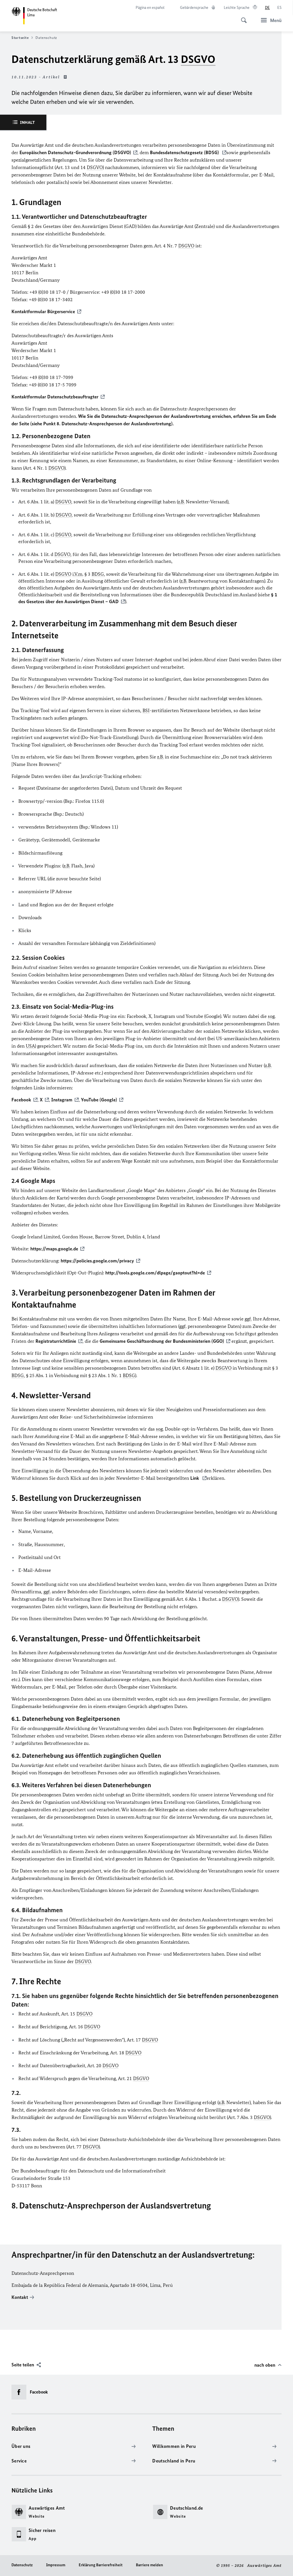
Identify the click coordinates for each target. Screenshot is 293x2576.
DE (267, 8)
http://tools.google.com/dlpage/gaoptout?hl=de (155, 1273)
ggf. (248, 1319)
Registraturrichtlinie (56, 1341)
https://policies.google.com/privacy (97, 1261)
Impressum (56, 2565)
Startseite (20, 38)
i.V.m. (78, 574)
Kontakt (20, 2297)
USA (30, 1046)
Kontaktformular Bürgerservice (43, 311)
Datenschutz (22, 2565)
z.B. (181, 502)
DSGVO (198, 59)
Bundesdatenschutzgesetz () (185, 152)
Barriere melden (150, 2565)
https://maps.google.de (54, 1249)
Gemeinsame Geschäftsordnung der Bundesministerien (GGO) (162, 1341)
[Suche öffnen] (242, 17)
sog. (272, 1016)
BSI (146, 710)
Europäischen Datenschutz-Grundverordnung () (75, 152)
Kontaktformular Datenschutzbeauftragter (55, 397)
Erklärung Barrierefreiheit (101, 2565)
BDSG (98, 574)
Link (195, 1478)
